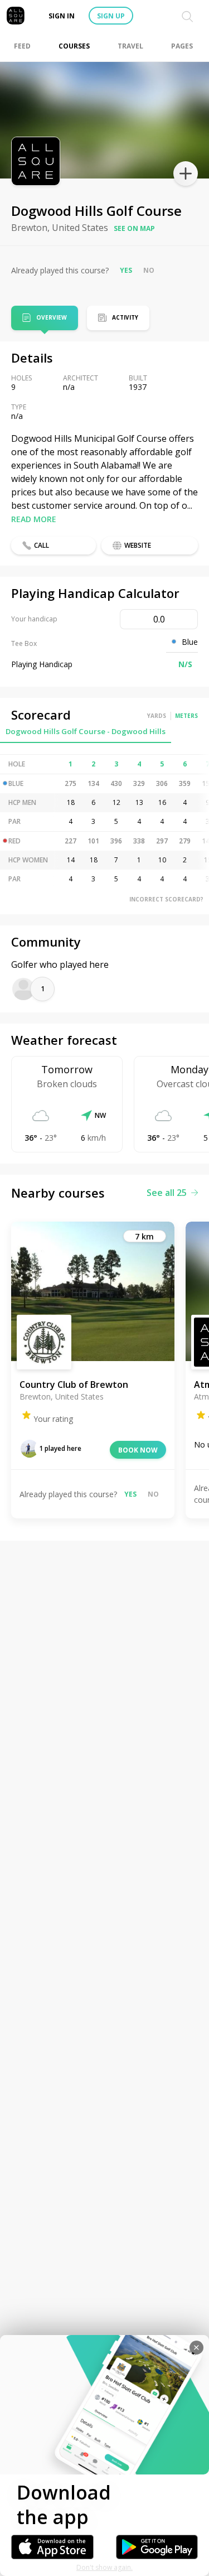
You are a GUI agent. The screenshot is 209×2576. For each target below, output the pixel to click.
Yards (157, 716)
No (149, 270)
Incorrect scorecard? (166, 899)
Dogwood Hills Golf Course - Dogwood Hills (86, 731)
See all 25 (167, 1193)
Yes (126, 270)
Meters (186, 716)
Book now (138, 1450)
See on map (134, 228)
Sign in (62, 16)
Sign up (111, 16)
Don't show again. (104, 2567)
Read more (34, 519)
